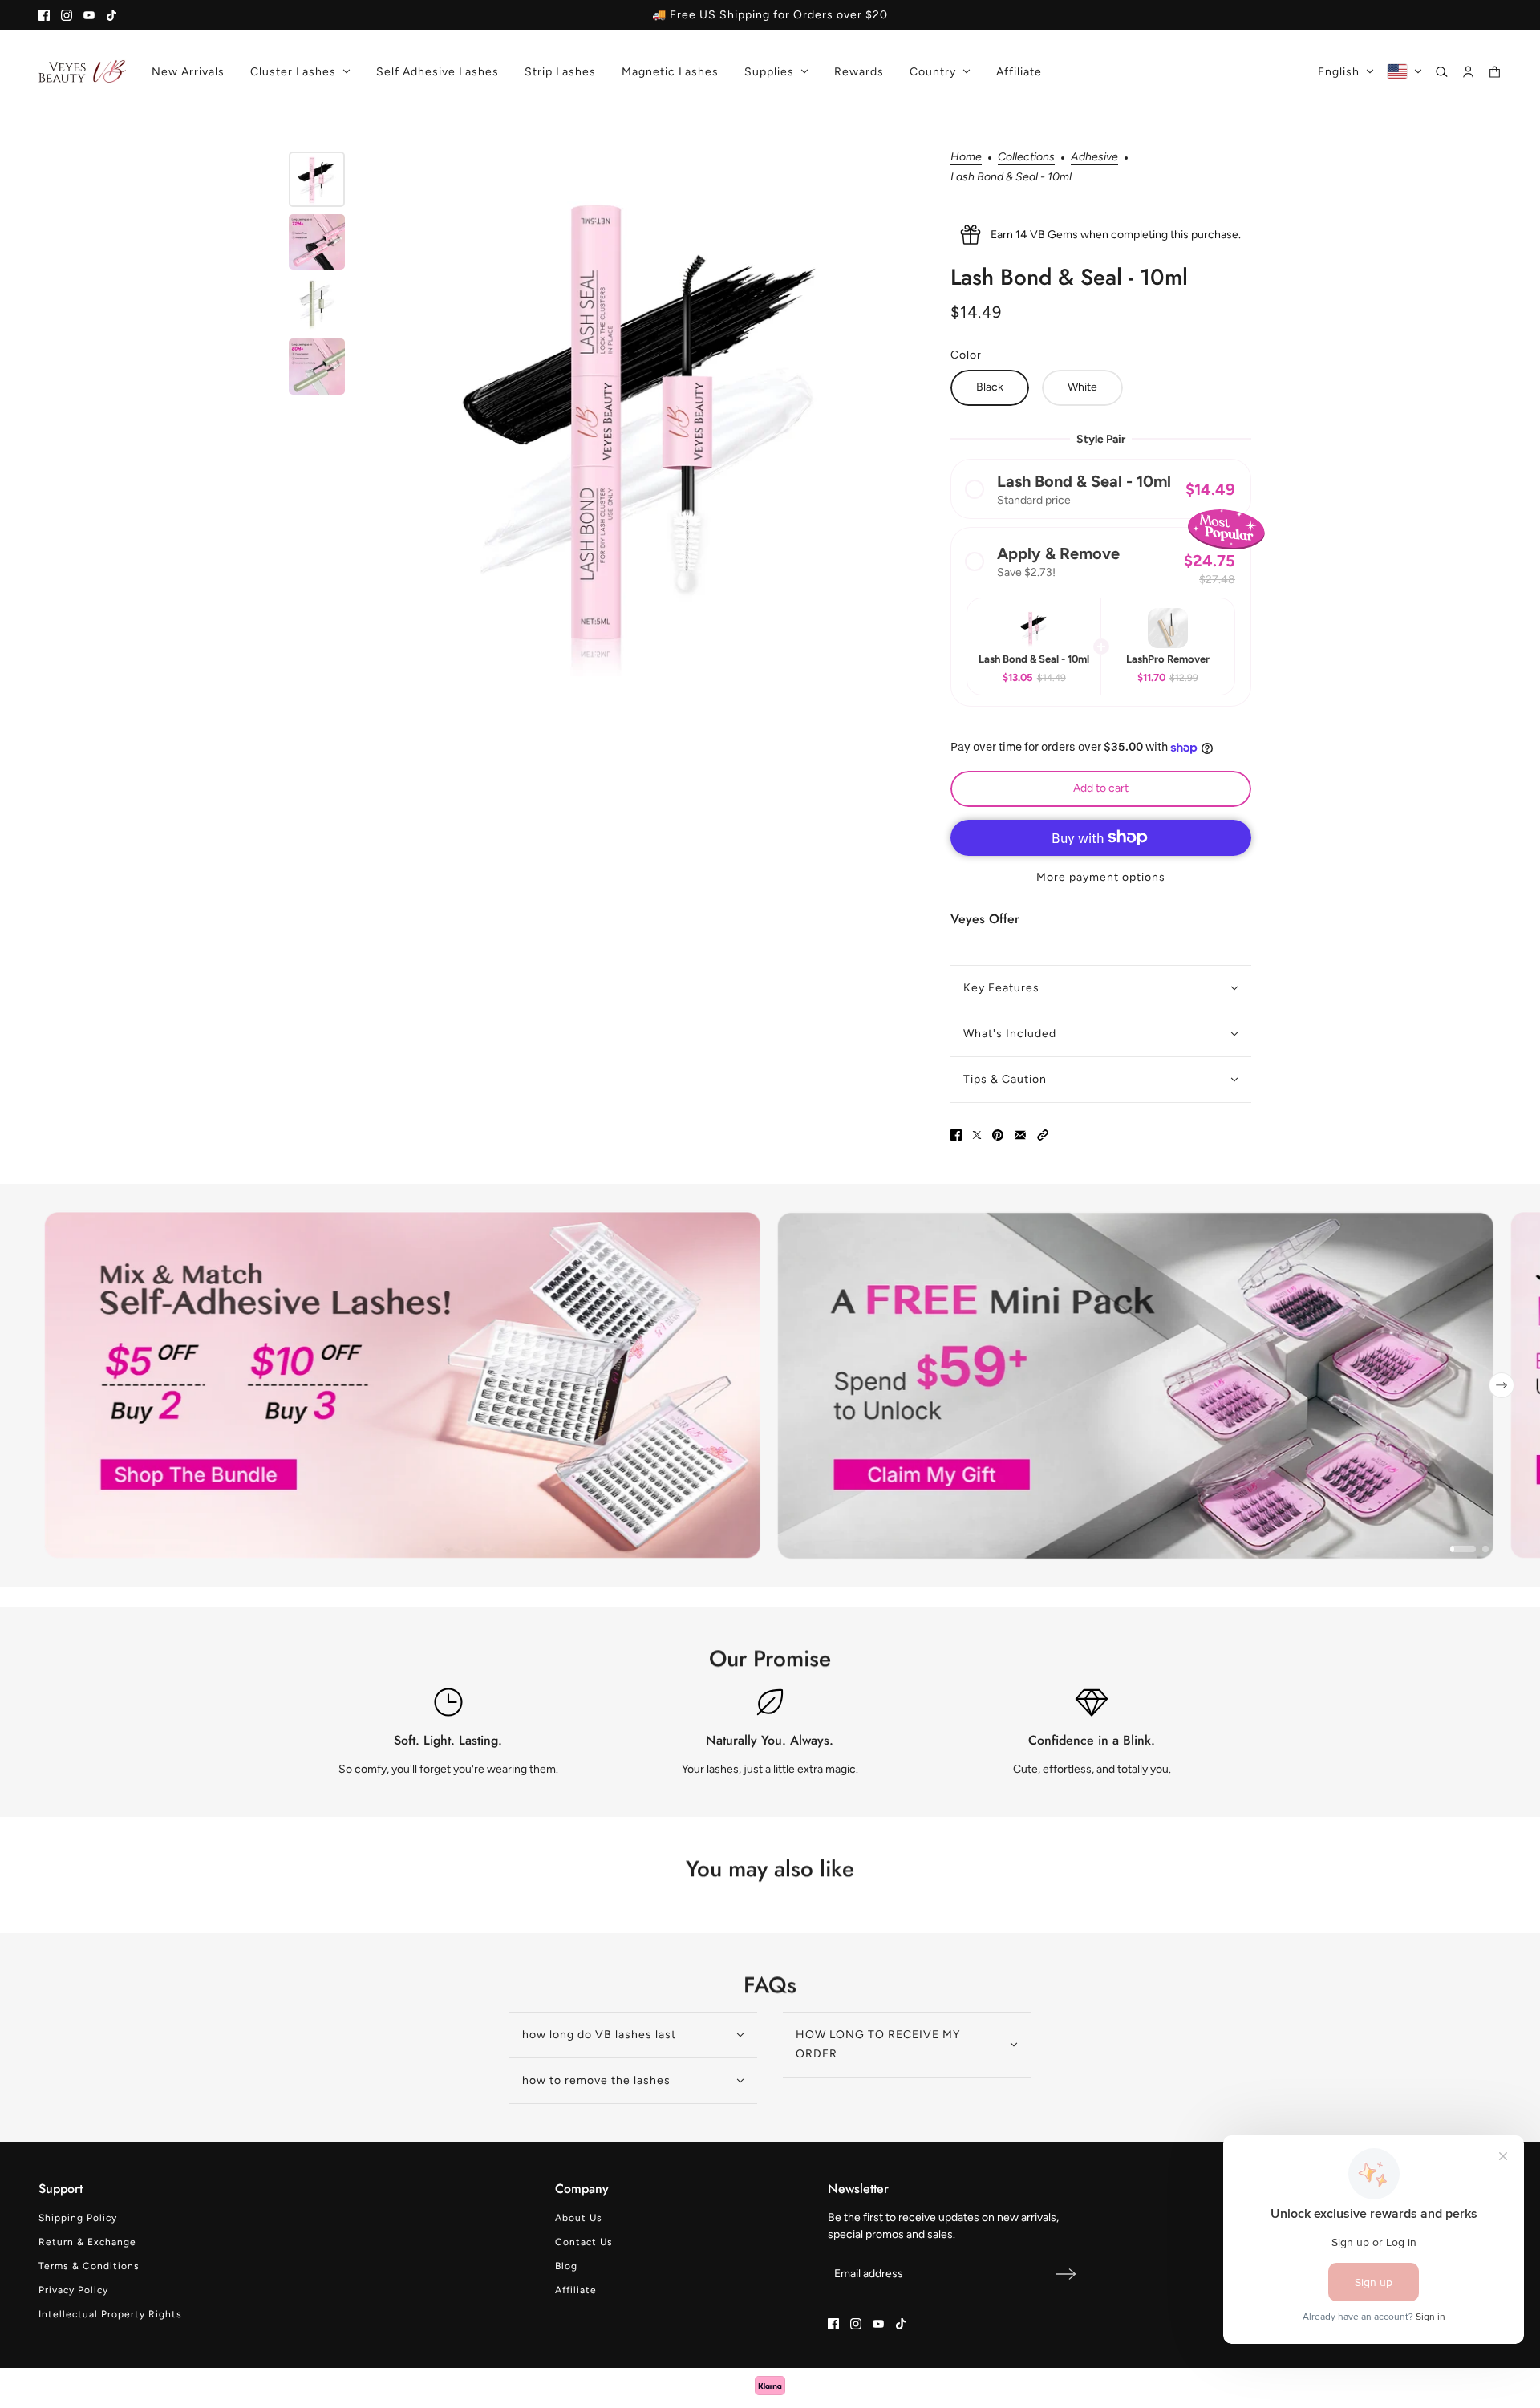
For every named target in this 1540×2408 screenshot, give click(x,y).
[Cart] (1495, 72)
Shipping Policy (78, 2218)
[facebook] (44, 15)
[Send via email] (1020, 1135)
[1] (1463, 1549)
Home (966, 158)
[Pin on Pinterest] (998, 1135)
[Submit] (1066, 2274)
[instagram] (67, 15)
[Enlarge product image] (644, 425)
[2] (1485, 1549)
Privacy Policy (73, 2290)
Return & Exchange (87, 2242)
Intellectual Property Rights (110, 2314)
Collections (1026, 158)
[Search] (1442, 72)
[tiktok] (111, 15)
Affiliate (576, 2290)
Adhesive (1094, 158)
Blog (566, 2266)
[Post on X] (977, 1135)
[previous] (38, 1385)
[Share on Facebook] (956, 1135)
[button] (1101, 489)
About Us (579, 2218)
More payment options (1101, 877)
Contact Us (584, 2242)
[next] (1501, 1385)
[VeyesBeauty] (82, 71)
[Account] (1468, 72)
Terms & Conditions (89, 2266)
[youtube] (89, 15)
